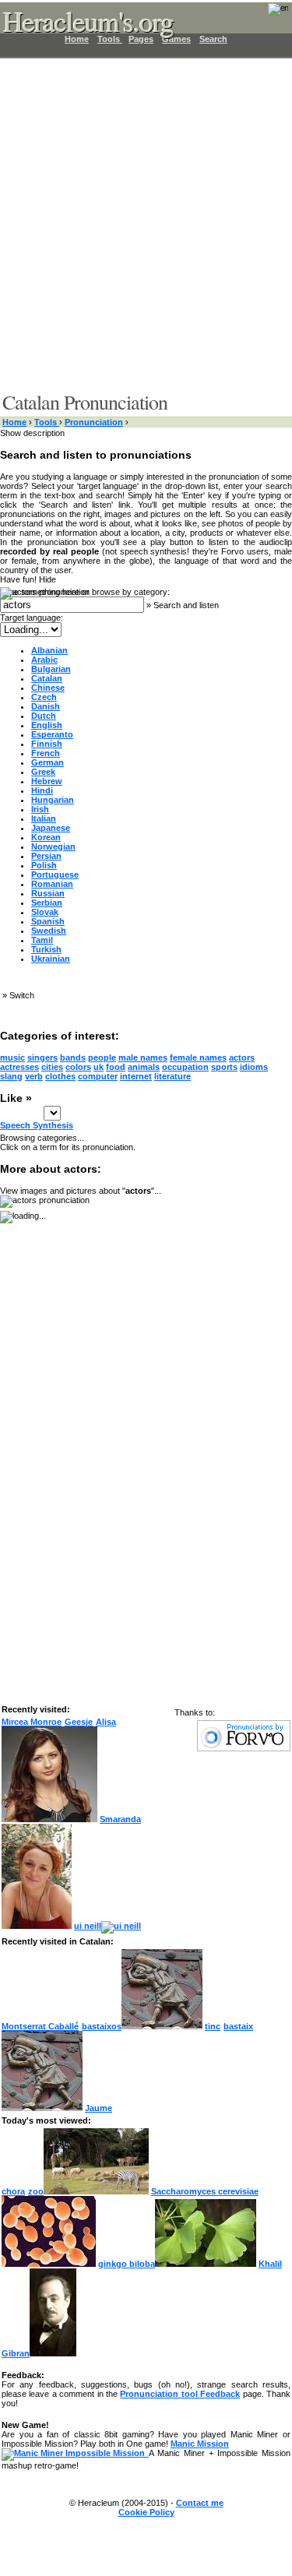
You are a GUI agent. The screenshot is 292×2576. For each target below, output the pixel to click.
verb (34, 1076)
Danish (46, 706)
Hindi (42, 790)
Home (14, 422)
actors (242, 1057)
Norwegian (53, 846)
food (116, 1067)
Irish (40, 809)
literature (172, 1076)
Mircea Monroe (32, 1722)
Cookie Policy (146, 2512)
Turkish (46, 949)
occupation (185, 1067)
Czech (44, 697)
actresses (19, 1067)
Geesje (79, 1722)
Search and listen (186, 605)
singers (42, 1057)
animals (144, 1067)
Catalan (47, 678)
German (47, 762)
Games (176, 39)
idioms (254, 1067)
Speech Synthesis (37, 1125)
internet (136, 1076)
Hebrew (47, 781)
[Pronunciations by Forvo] (244, 1748)
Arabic (44, 660)
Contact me (200, 2503)
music (12, 1057)
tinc (213, 2026)
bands (73, 1057)
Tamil (42, 940)
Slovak (45, 912)
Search (213, 39)
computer (98, 1076)
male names (143, 1057)
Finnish (47, 744)
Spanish (48, 921)
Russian (48, 893)
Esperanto (52, 734)
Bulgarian (51, 669)
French (46, 753)
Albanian (49, 650)
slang (11, 1076)
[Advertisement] (146, 224)
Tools (47, 422)
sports (224, 1067)
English (47, 725)
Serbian (47, 903)
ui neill (88, 1926)
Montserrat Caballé (40, 2026)
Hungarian (53, 800)
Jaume (99, 2108)
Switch (22, 995)
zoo (36, 2191)
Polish (44, 865)
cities (52, 1067)
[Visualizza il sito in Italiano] (268, 14)
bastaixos (102, 2026)
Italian (44, 818)
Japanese (51, 828)
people (102, 1057)
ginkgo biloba (127, 2264)
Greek (43, 772)
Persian (46, 856)
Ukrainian (51, 959)
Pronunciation (94, 422)
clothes (60, 1076)
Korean (46, 837)
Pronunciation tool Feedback (180, 2394)
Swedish (49, 931)
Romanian (52, 884)
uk (99, 1067)
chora (13, 2191)
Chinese (48, 688)
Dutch (44, 716)
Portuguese (55, 875)
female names (198, 1057)
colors (78, 1067)
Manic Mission (200, 2444)
